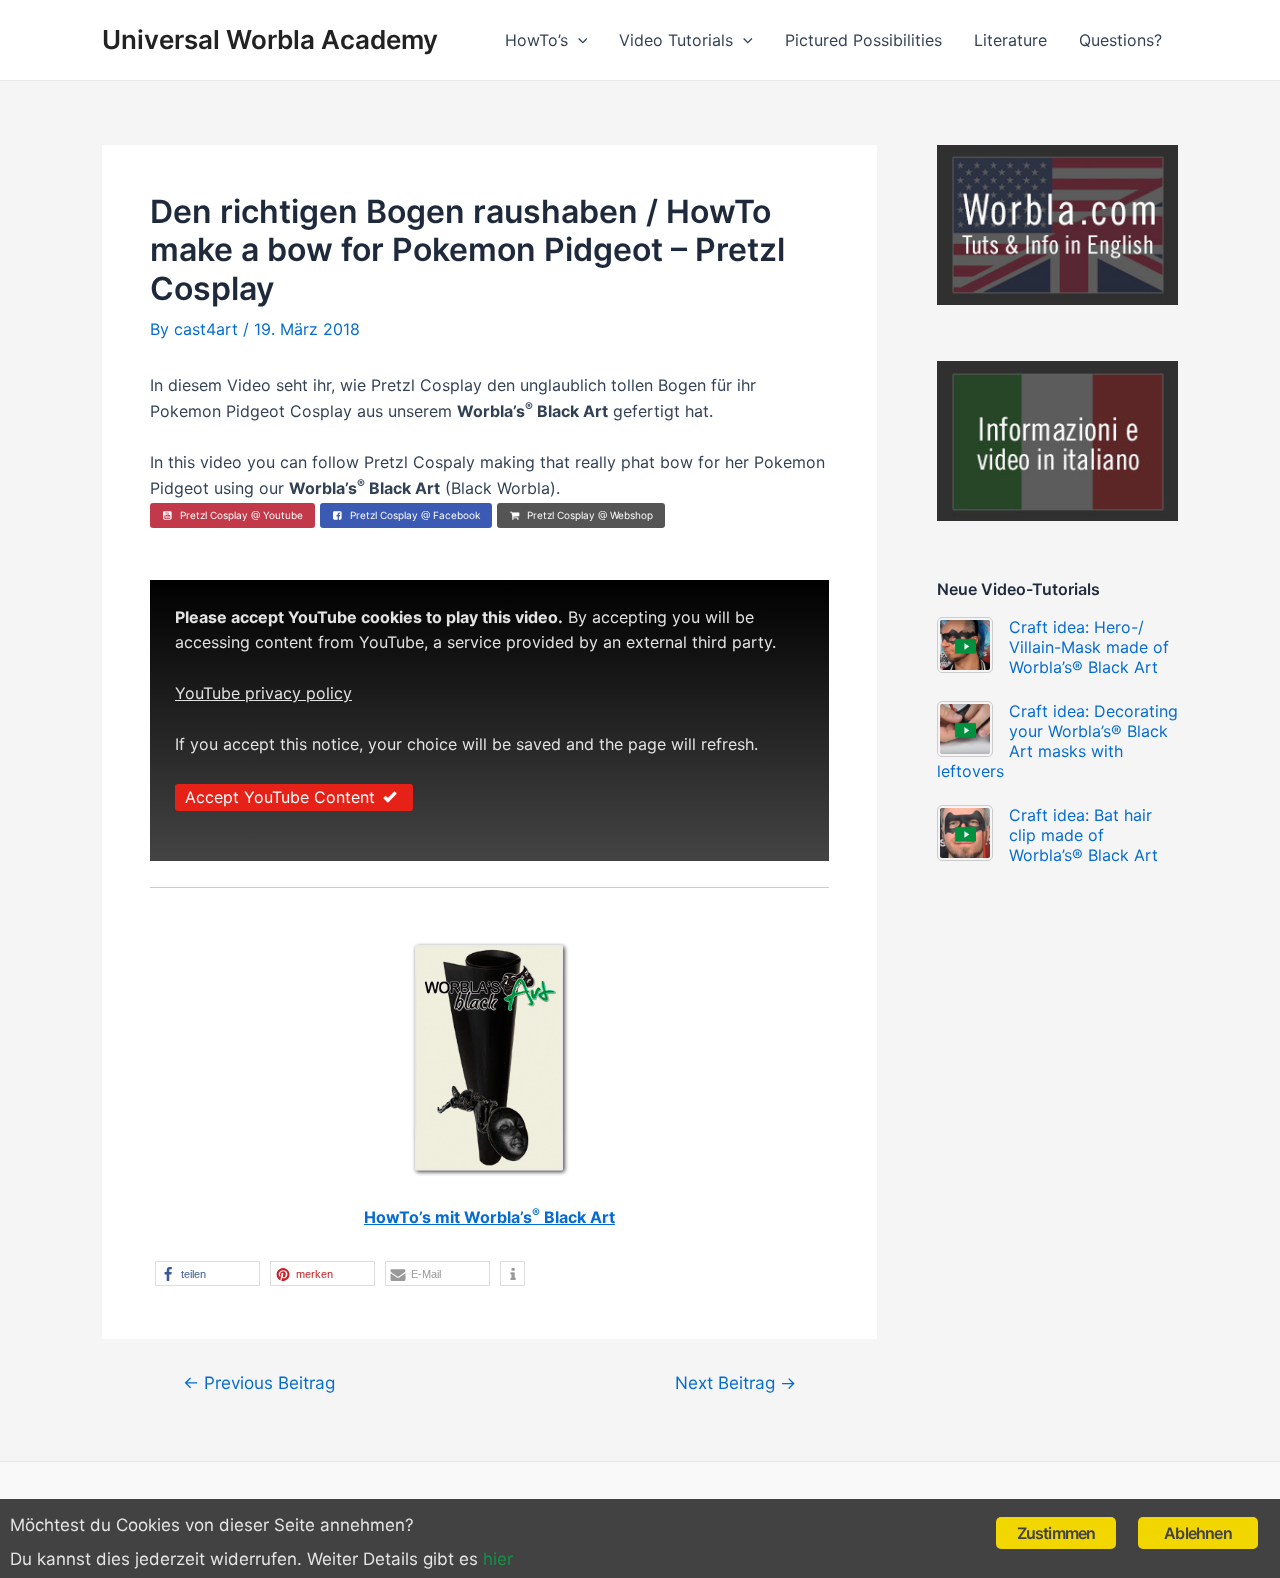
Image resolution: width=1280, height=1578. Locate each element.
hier (498, 1559)
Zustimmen (1056, 1533)
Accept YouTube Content (280, 797)
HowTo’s (536, 40)
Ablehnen (1198, 1533)
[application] (578, 40)
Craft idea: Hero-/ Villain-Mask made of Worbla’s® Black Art (1089, 647)
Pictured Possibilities (863, 40)
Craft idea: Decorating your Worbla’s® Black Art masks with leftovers (1057, 741)
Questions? (1120, 40)
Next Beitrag (735, 1382)
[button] (207, 1273)
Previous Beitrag (259, 1382)
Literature (1010, 40)
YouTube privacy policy (263, 693)
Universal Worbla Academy (270, 39)
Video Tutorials (676, 40)
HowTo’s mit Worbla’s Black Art (489, 1217)
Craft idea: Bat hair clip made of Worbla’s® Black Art (1083, 835)
